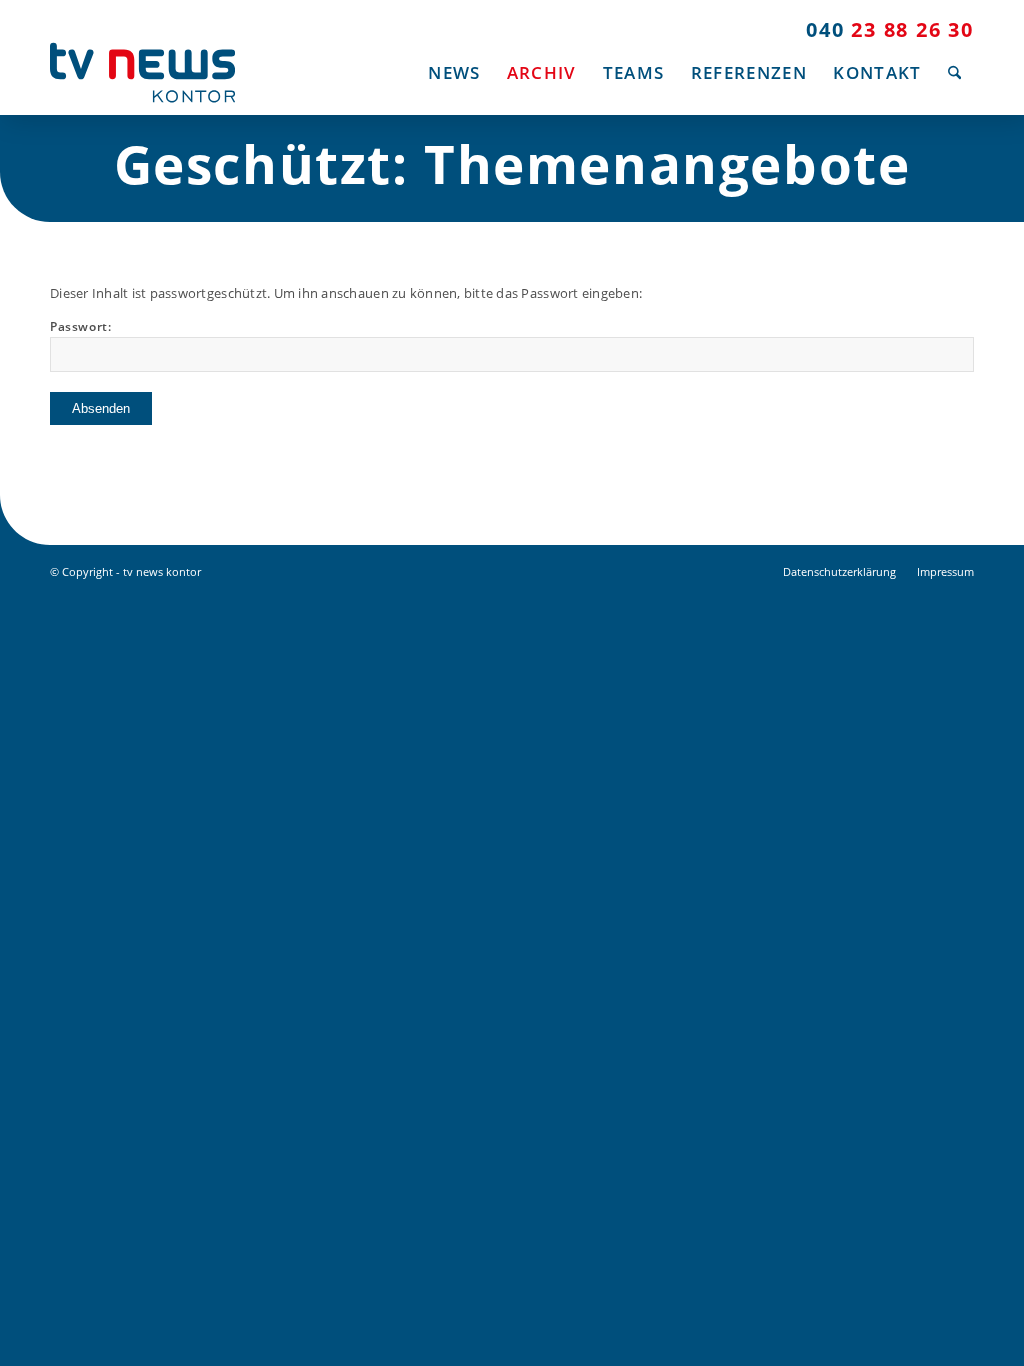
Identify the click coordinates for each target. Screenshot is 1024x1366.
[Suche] (954, 72)
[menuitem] (454, 72)
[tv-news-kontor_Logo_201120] (142, 72)
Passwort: (80, 326)
